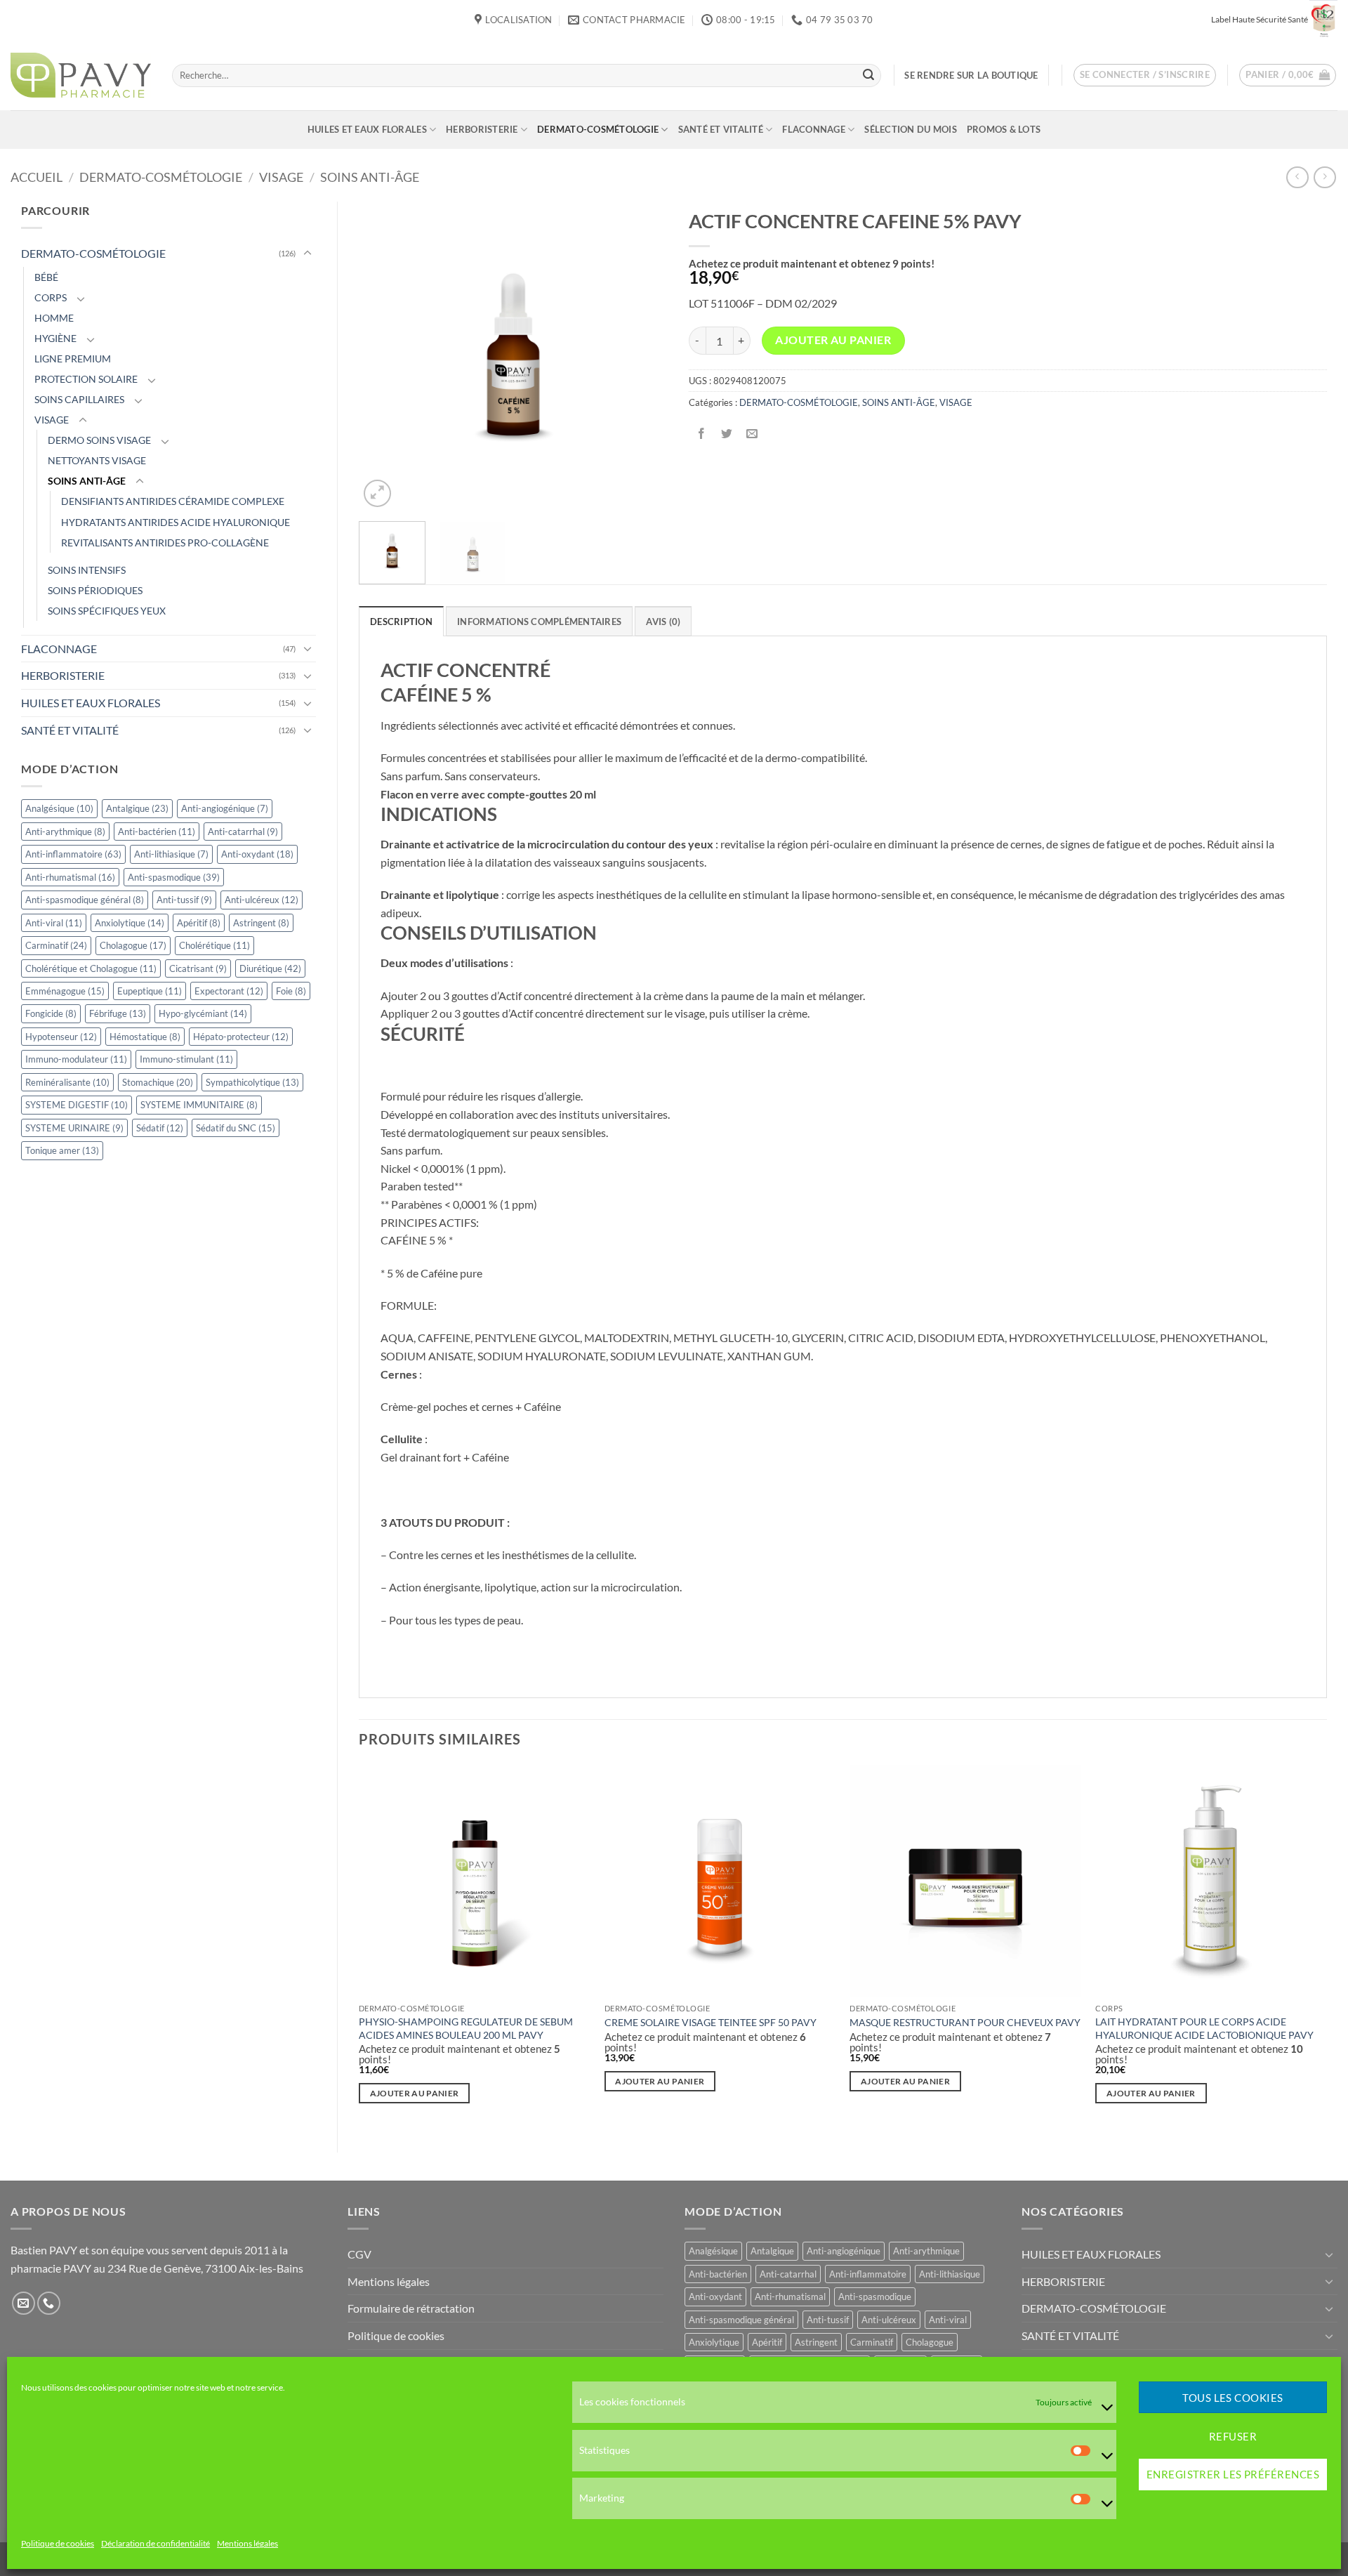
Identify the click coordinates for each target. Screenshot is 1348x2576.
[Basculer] (308, 254)
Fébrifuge (118, 1013)
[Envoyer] (868, 75)
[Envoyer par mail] (752, 434)
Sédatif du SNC (236, 1128)
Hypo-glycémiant (203, 1013)
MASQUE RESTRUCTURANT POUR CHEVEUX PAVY (965, 2022)
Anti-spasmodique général (85, 900)
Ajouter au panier (833, 340)
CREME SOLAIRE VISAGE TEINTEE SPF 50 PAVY (711, 2022)
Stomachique (158, 1082)
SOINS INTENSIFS (87, 570)
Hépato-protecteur (241, 1037)
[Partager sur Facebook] (701, 434)
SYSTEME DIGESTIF (77, 1105)
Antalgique (137, 808)
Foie (291, 991)
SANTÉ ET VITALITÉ (721, 129)
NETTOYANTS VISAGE (97, 460)
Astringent (261, 923)
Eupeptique (150, 991)
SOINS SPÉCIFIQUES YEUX (107, 611)
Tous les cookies (1233, 2398)
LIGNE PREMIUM (73, 359)
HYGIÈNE (55, 338)
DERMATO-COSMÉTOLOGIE (598, 129)
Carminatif (56, 945)
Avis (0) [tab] (663, 622)
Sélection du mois (910, 129)
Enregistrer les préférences (1233, 2475)
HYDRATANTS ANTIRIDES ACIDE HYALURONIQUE (176, 522)
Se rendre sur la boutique (971, 75)
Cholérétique (214, 945)
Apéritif (199, 923)
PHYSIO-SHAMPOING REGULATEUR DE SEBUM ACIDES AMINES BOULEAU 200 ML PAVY (466, 2028)
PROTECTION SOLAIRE (86, 379)
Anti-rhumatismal (70, 877)
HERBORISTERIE (482, 129)
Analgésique (59, 808)
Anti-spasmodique (174, 877)
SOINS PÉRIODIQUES (95, 590)
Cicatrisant (198, 968)
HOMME (54, 318)
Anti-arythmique (65, 832)
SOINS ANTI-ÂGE (370, 177)
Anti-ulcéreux (262, 900)
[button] (1145, 75)
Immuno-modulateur (76, 1059)
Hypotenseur (61, 1037)
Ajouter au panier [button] (415, 2093)
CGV (359, 2254)
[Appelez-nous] (49, 2303)
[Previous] (383, 356)
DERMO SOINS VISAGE (99, 440)
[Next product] (1297, 177)
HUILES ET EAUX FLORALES (367, 129)
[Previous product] (1324, 177)
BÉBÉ (46, 277)
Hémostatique (145, 1037)
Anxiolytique (130, 923)
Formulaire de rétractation (411, 2308)
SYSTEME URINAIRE (74, 1128)
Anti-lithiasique (171, 854)
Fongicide (51, 1013)
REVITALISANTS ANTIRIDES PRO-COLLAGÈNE (165, 543)
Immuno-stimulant (186, 1059)
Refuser (1233, 2436)
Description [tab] (401, 622)
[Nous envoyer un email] (24, 2303)
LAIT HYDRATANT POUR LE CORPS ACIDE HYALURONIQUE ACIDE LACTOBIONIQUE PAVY (1204, 2028)
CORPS (51, 297)
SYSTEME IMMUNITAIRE (199, 1105)
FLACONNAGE (814, 129)
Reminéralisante (67, 1082)
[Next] (644, 356)
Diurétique (270, 968)
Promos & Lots (1004, 129)
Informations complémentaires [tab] (539, 622)
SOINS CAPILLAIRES (79, 399)
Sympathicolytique (252, 1082)
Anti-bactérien (157, 832)
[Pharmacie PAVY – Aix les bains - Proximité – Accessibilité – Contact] (81, 75)
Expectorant (229, 991)
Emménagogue (65, 991)
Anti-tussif (184, 900)
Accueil (37, 177)
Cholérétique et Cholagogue (91, 968)
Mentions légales (247, 2544)
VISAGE (281, 177)
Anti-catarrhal (243, 832)
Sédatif (160, 1128)
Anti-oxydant (257, 854)
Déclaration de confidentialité (156, 2544)
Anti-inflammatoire (73, 854)
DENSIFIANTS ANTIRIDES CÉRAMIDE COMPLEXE (173, 501)
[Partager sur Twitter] (726, 434)
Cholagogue (133, 945)
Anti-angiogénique (225, 808)
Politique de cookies (58, 2544)
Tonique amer (62, 1150)
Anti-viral (54, 923)
